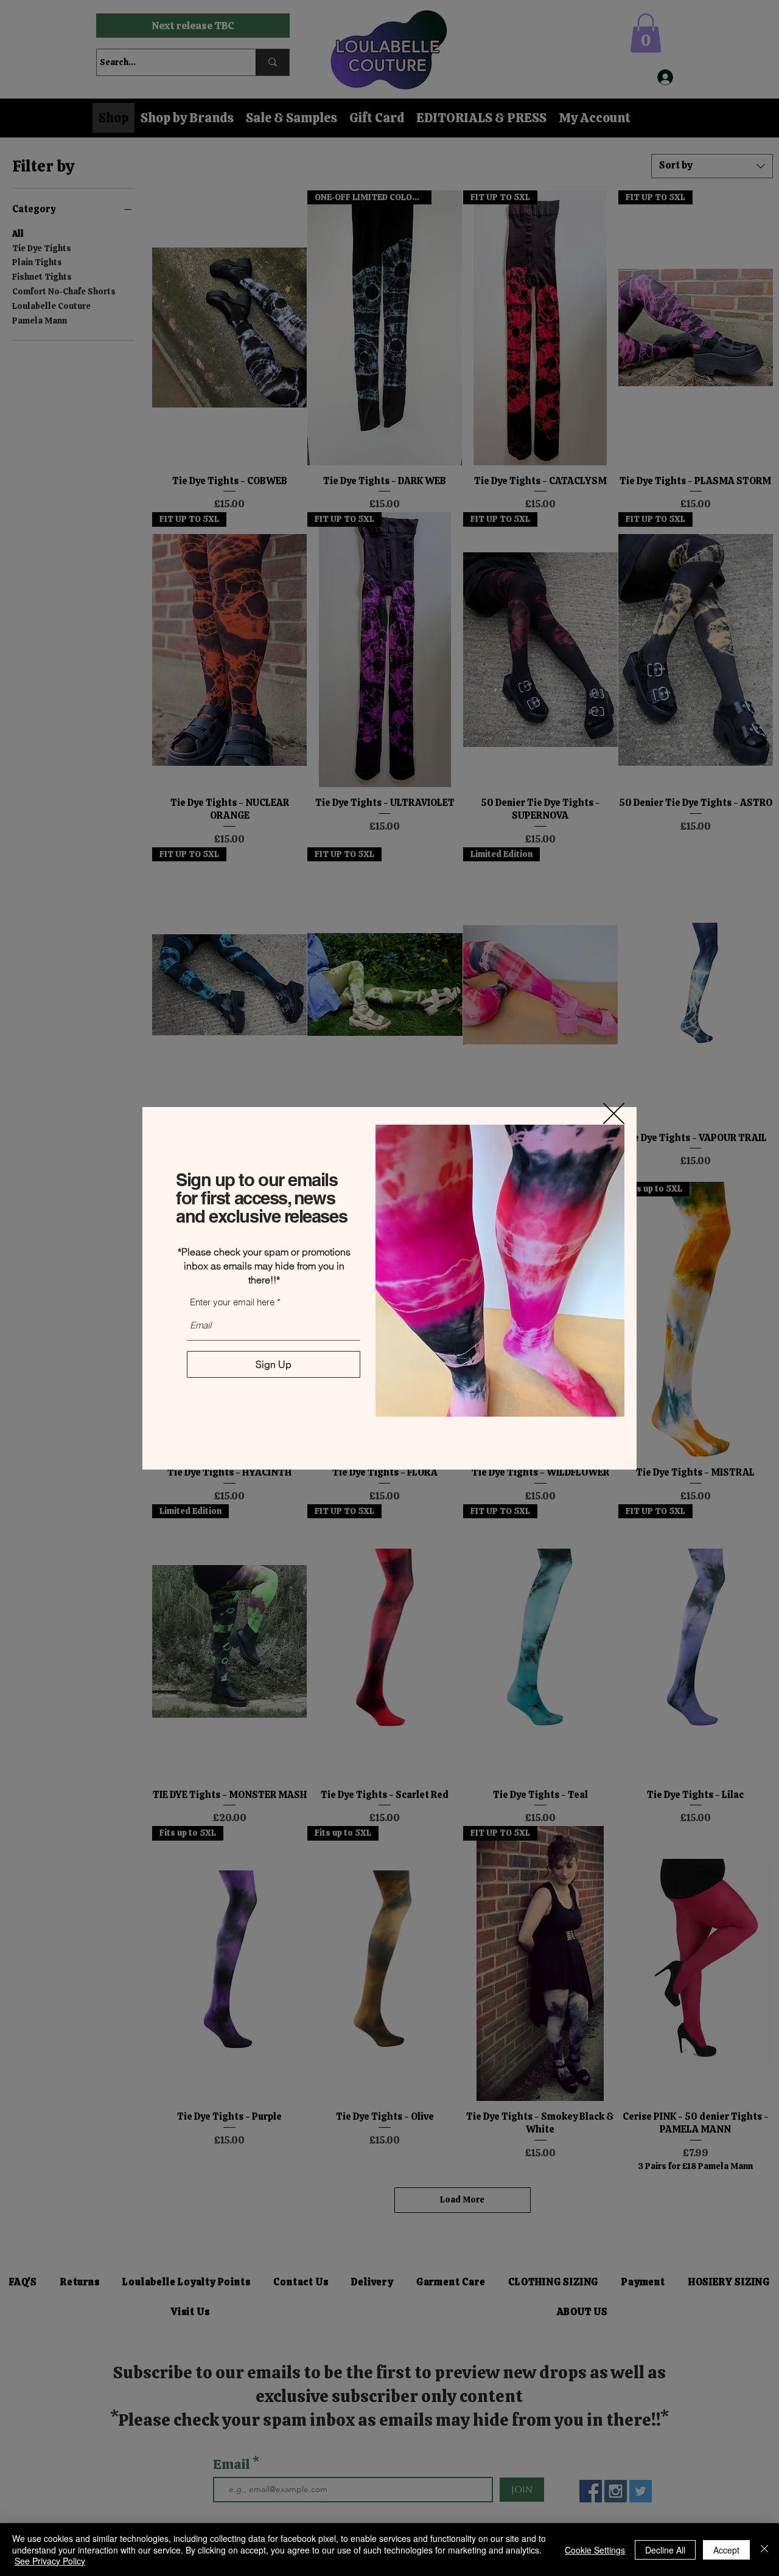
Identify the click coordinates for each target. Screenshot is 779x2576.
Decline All (665, 2550)
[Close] (764, 2550)
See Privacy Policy (50, 2561)
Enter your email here (232, 1302)
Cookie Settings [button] (595, 2550)
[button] (614, 1113)
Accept (726, 2550)
